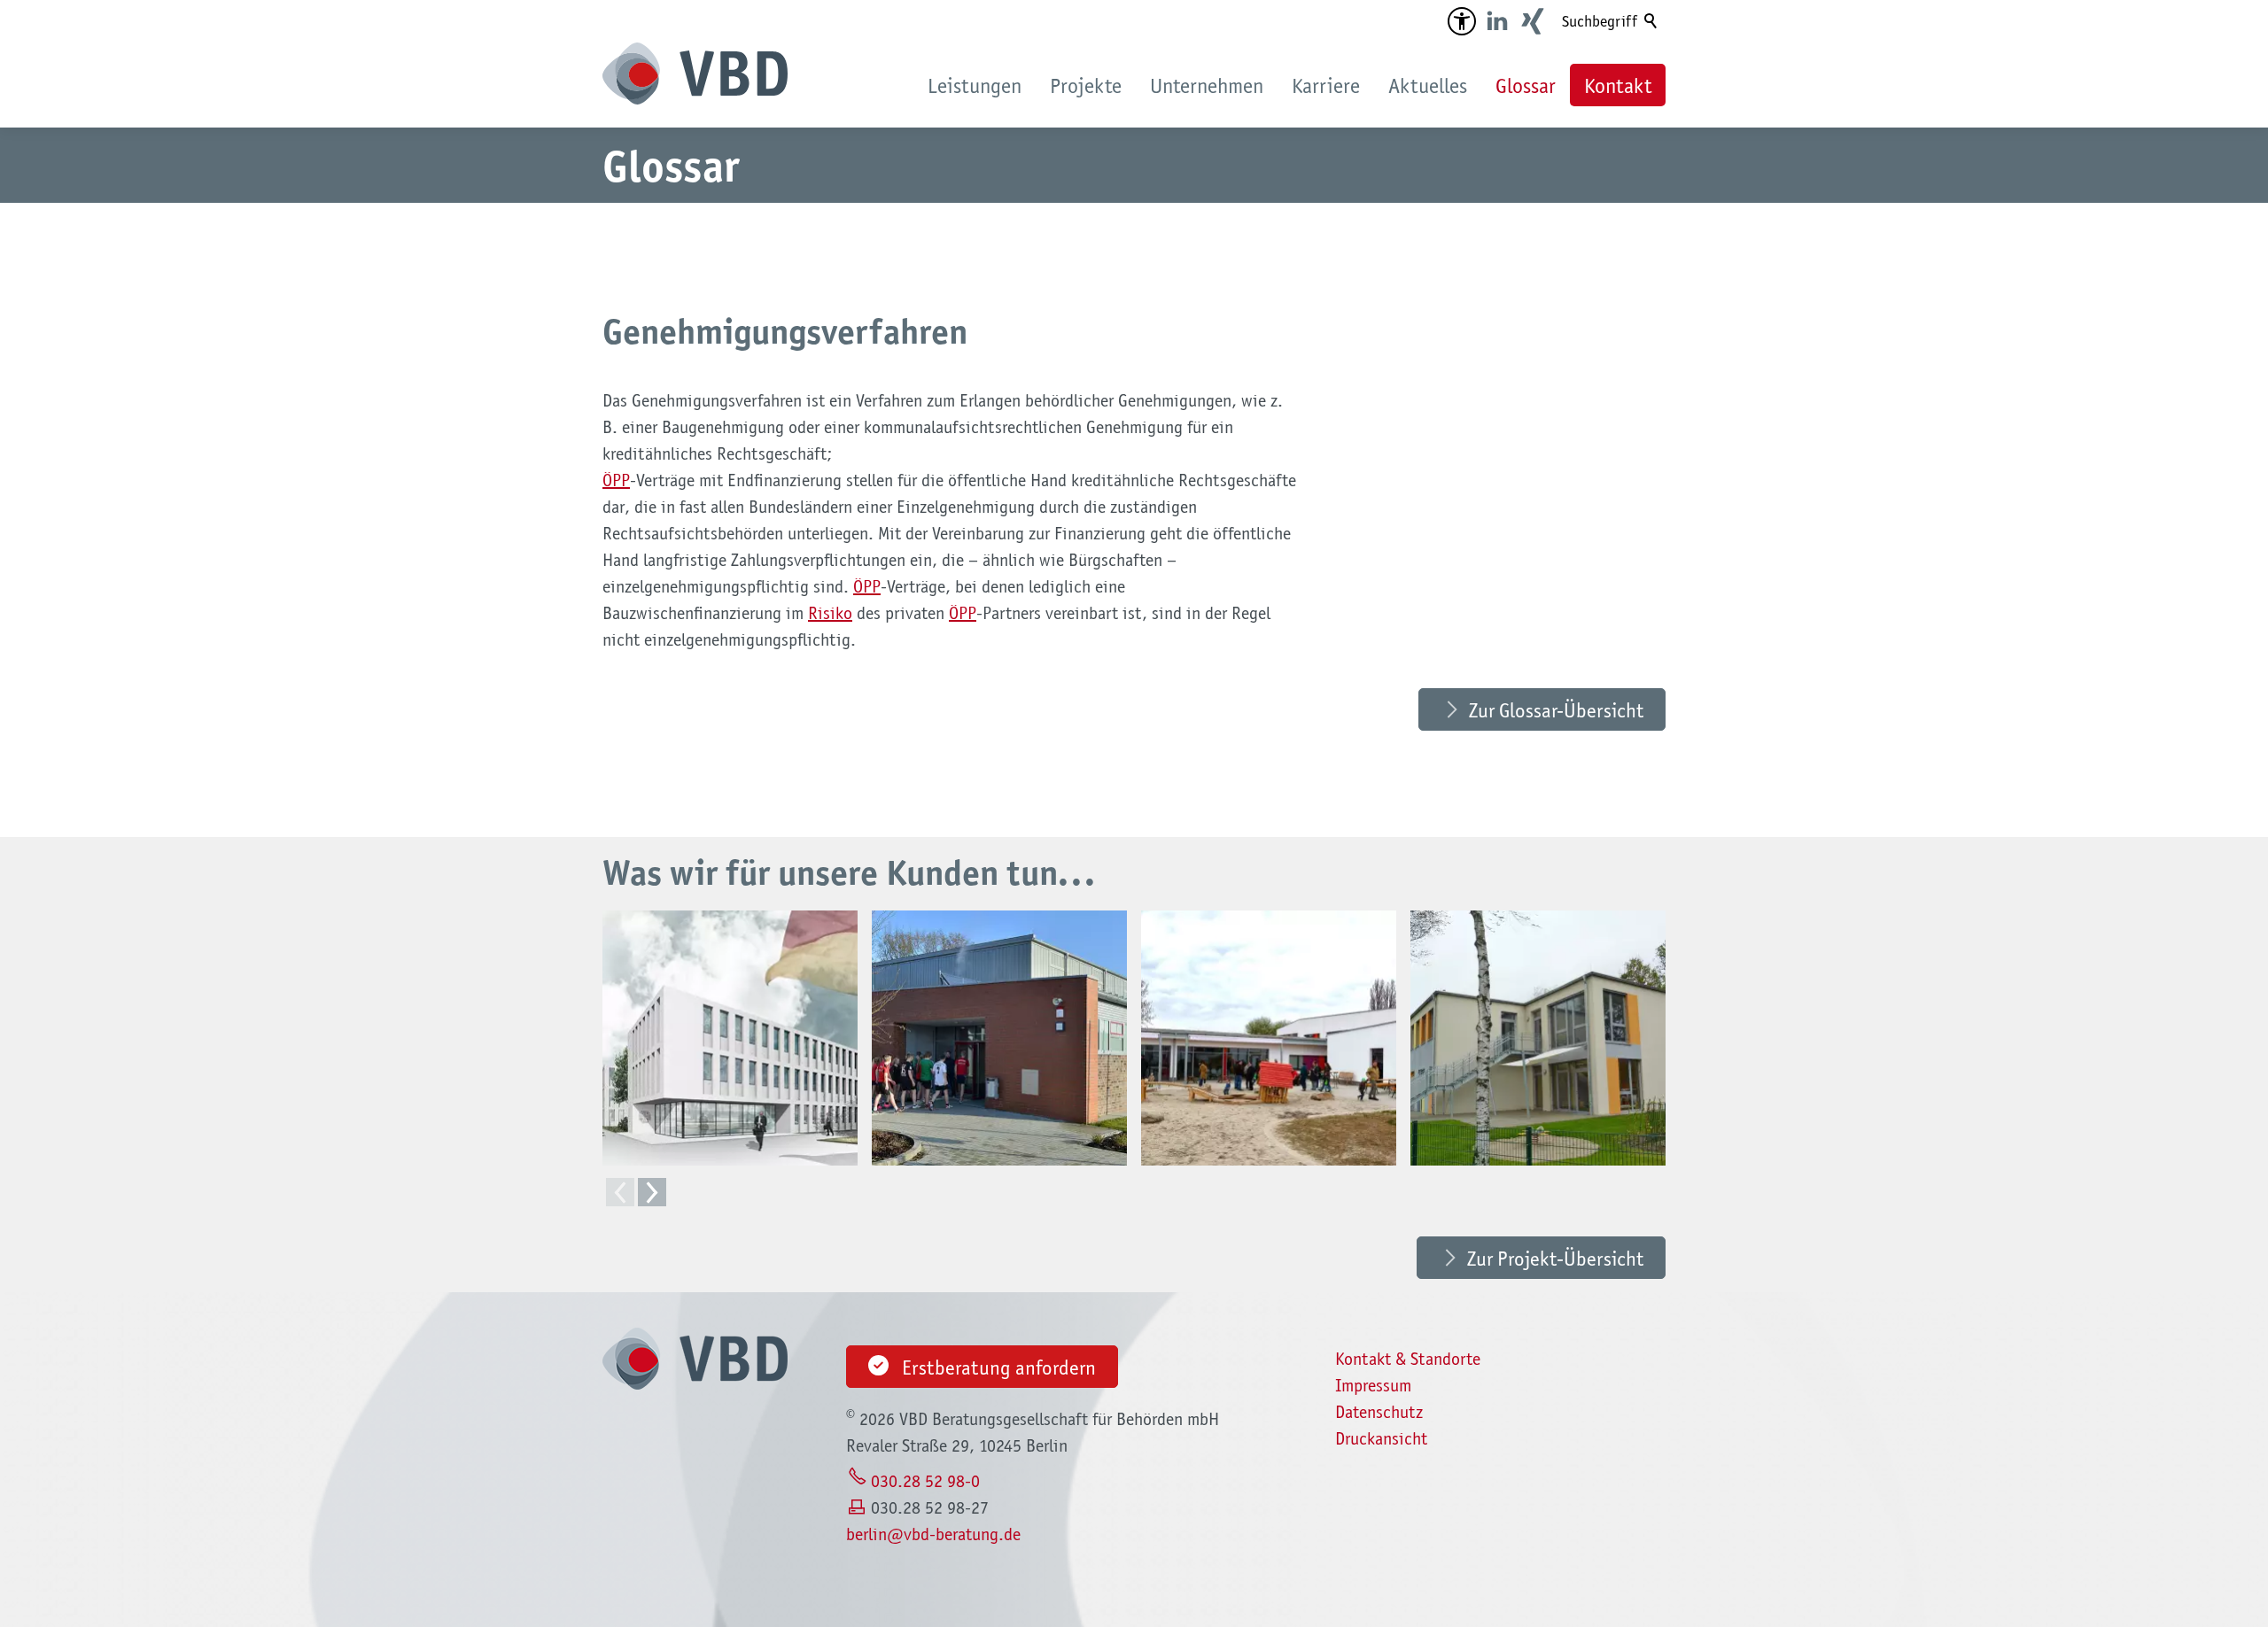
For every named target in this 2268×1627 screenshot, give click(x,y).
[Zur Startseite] (695, 74)
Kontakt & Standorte (1408, 1359)
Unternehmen (1207, 85)
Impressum (1373, 1385)
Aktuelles (1428, 85)
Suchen (1651, 21)
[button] (1462, 21)
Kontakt (1618, 85)
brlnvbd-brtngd (929, 1534)
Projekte (1086, 85)
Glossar (1526, 85)
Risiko (830, 613)
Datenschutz (1379, 1412)
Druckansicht (1381, 1438)
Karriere (1326, 85)
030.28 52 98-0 (925, 1481)
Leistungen (975, 85)
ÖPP (616, 480)
